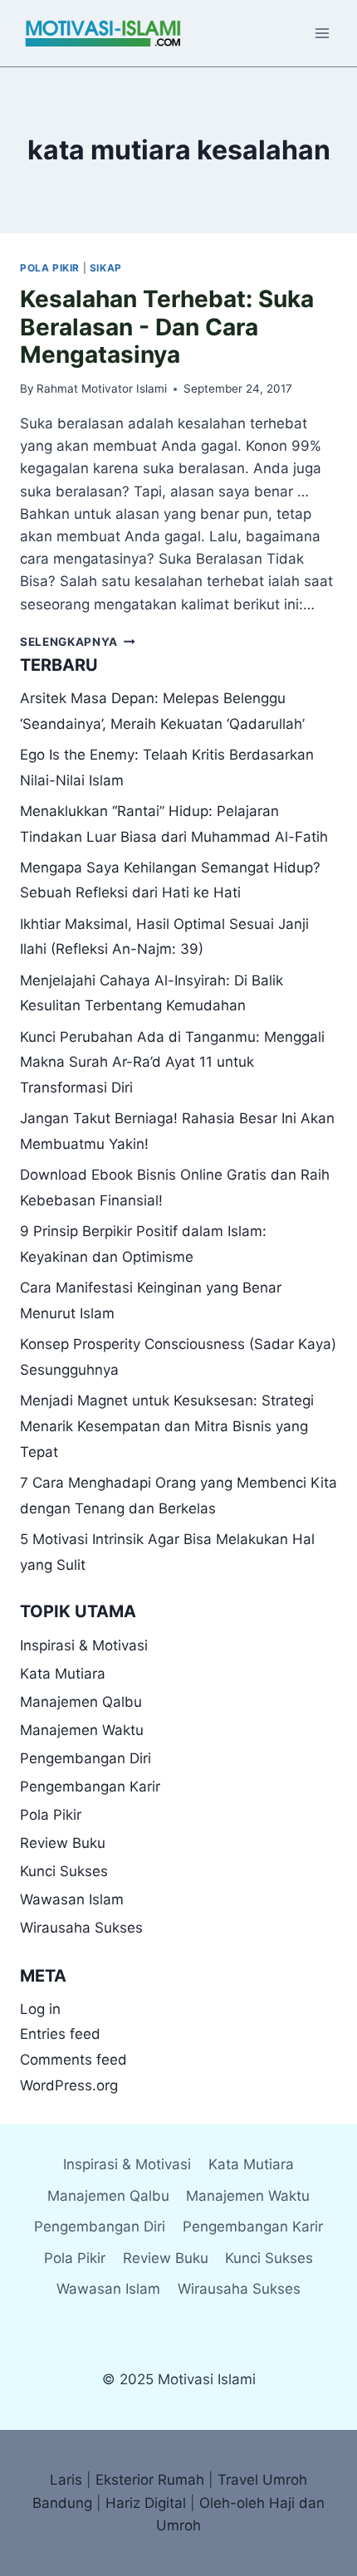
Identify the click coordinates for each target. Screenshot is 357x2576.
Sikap (106, 268)
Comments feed (73, 2060)
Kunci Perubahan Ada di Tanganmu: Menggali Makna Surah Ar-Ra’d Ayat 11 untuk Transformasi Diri (172, 1062)
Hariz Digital (146, 2503)
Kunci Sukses (64, 1871)
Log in (40, 2009)
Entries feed (60, 2034)
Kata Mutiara (63, 1674)
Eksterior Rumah (150, 2480)
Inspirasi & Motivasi (84, 1645)
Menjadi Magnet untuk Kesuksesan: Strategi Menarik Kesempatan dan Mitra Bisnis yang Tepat (167, 1426)
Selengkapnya (78, 642)
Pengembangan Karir (90, 1787)
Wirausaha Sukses (81, 1928)
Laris (66, 2480)
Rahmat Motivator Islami (102, 389)
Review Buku (63, 1843)
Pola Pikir (50, 268)
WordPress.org (69, 2085)
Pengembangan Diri (86, 1758)
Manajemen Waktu (82, 1730)
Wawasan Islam (72, 1899)
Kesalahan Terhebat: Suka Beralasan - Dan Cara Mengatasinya (167, 327)
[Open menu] (322, 33)
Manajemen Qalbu (81, 1702)
